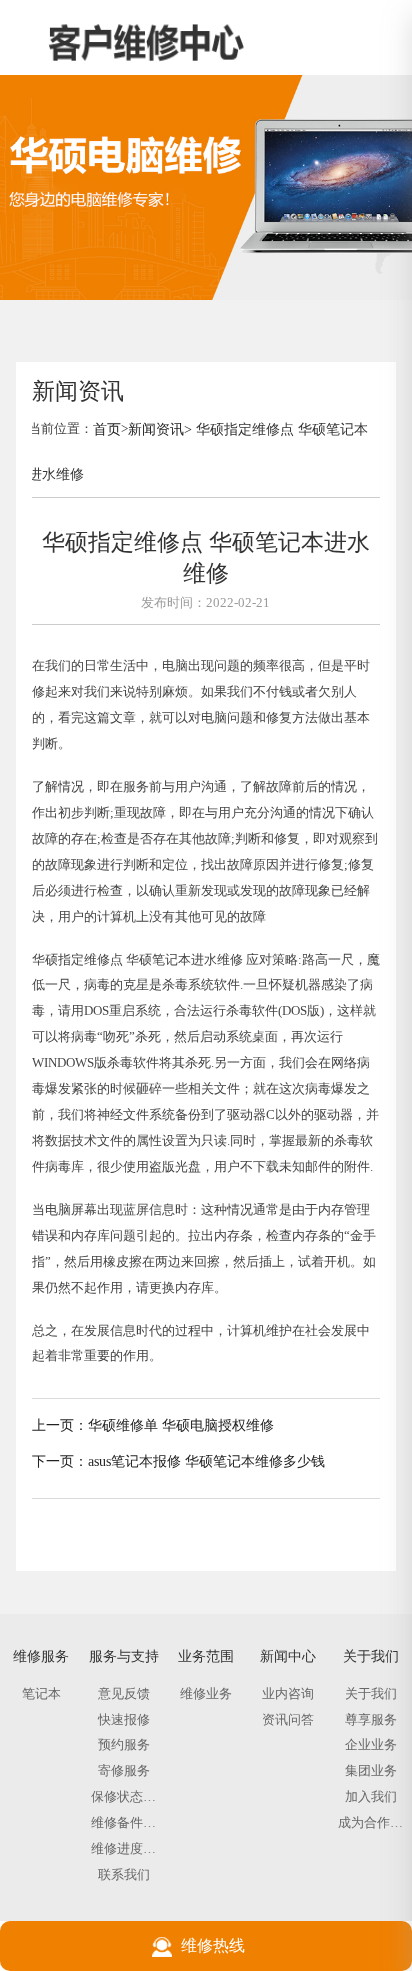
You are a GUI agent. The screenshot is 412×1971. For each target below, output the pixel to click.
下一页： (60, 1461)
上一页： (60, 1425)
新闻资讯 (156, 429)
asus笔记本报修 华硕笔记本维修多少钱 (206, 1461)
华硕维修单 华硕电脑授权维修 (181, 1425)
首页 (107, 429)
